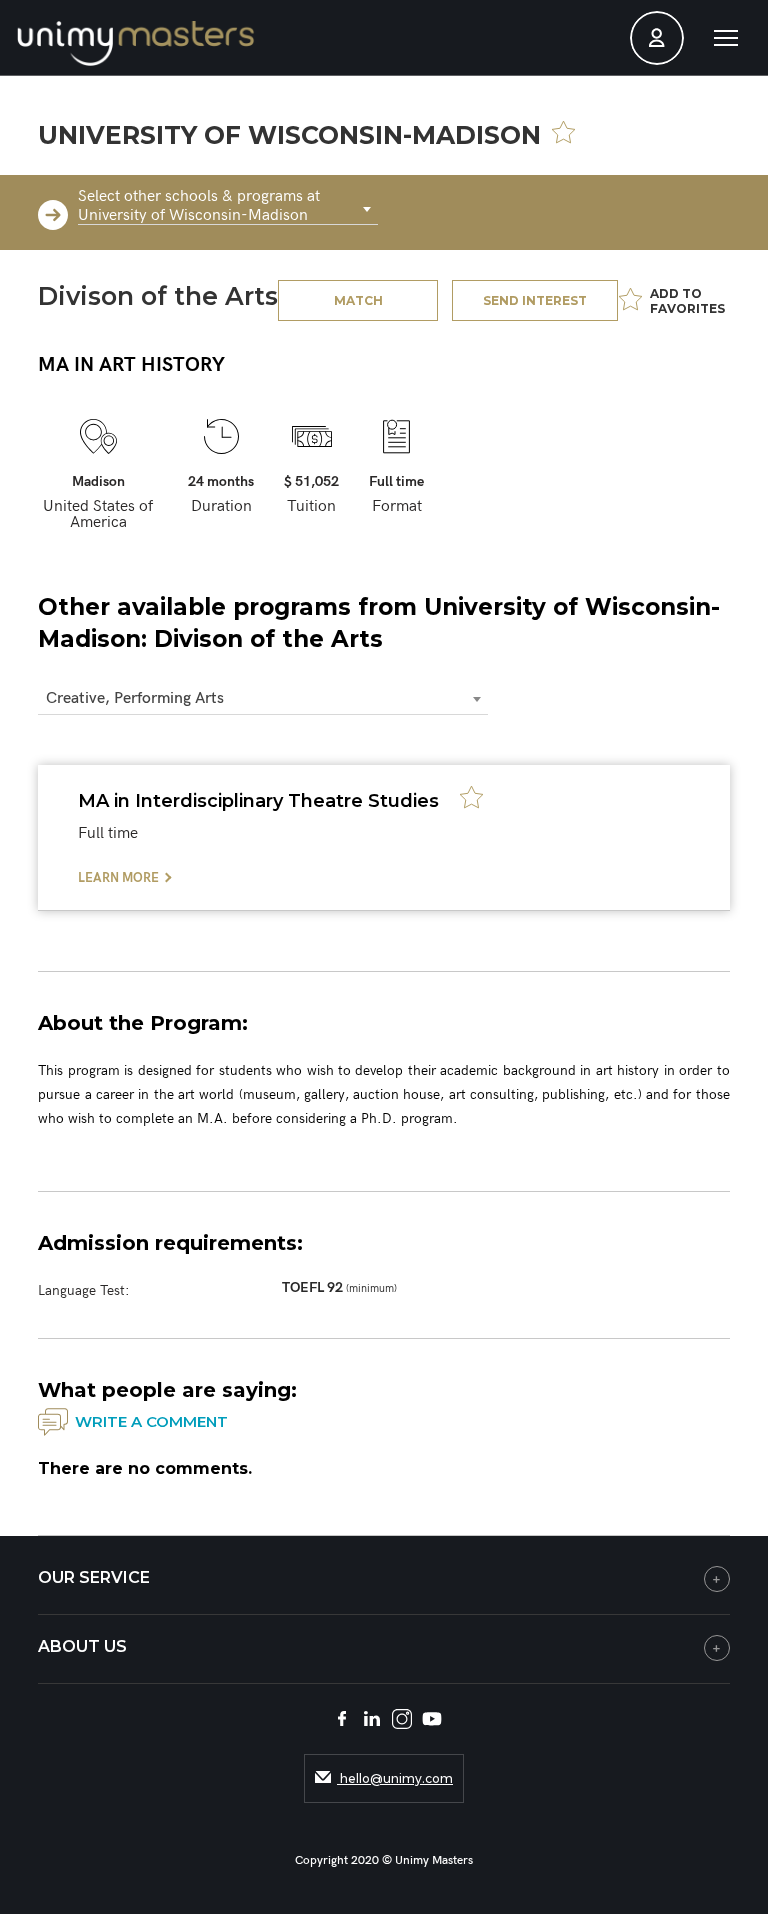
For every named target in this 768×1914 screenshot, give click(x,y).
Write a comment (151, 1421)
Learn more (118, 878)
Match (358, 300)
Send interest (535, 300)
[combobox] (228, 210)
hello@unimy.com (395, 1778)
